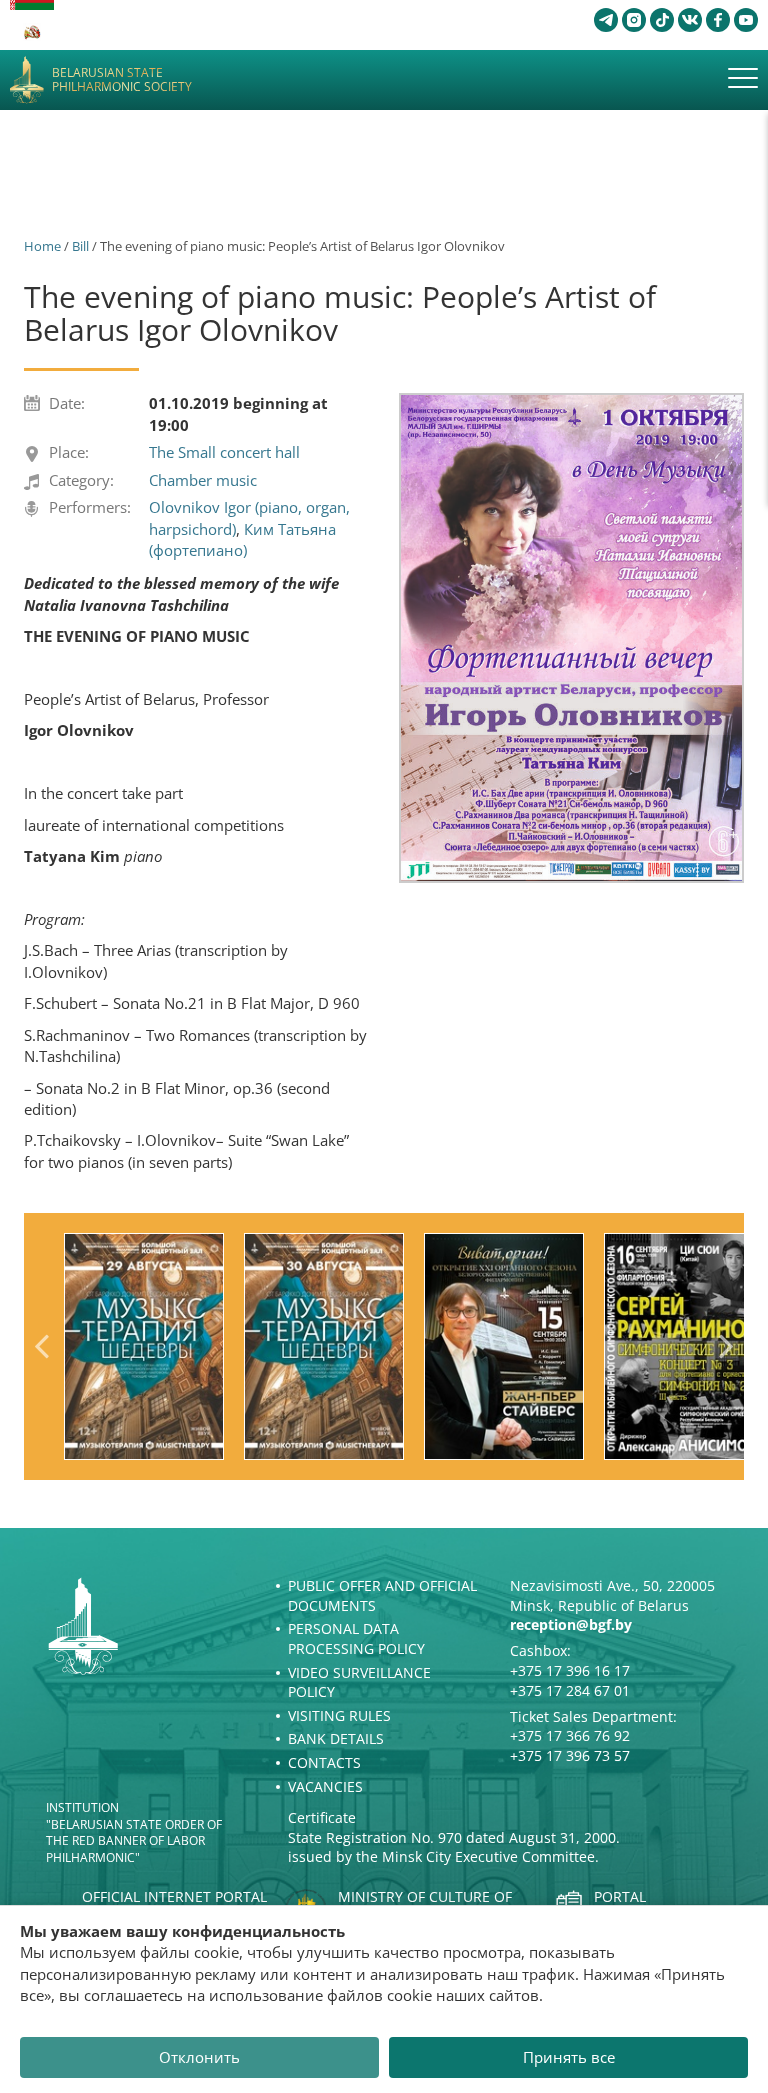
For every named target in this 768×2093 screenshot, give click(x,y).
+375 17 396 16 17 (570, 1670)
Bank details (336, 1738)
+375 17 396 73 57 (570, 1755)
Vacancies (325, 1786)
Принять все (569, 2057)
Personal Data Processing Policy (356, 1638)
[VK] (690, 20)
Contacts (324, 1762)
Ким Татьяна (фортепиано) (242, 539)
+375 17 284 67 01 (570, 1690)
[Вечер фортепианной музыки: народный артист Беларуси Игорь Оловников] (571, 638)
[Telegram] (606, 20)
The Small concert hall (224, 452)
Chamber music (203, 480)
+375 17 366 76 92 (570, 1735)
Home (42, 246)
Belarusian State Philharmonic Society (122, 80)
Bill (80, 246)
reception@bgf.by (571, 1624)
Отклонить (199, 2057)
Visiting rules (339, 1715)
